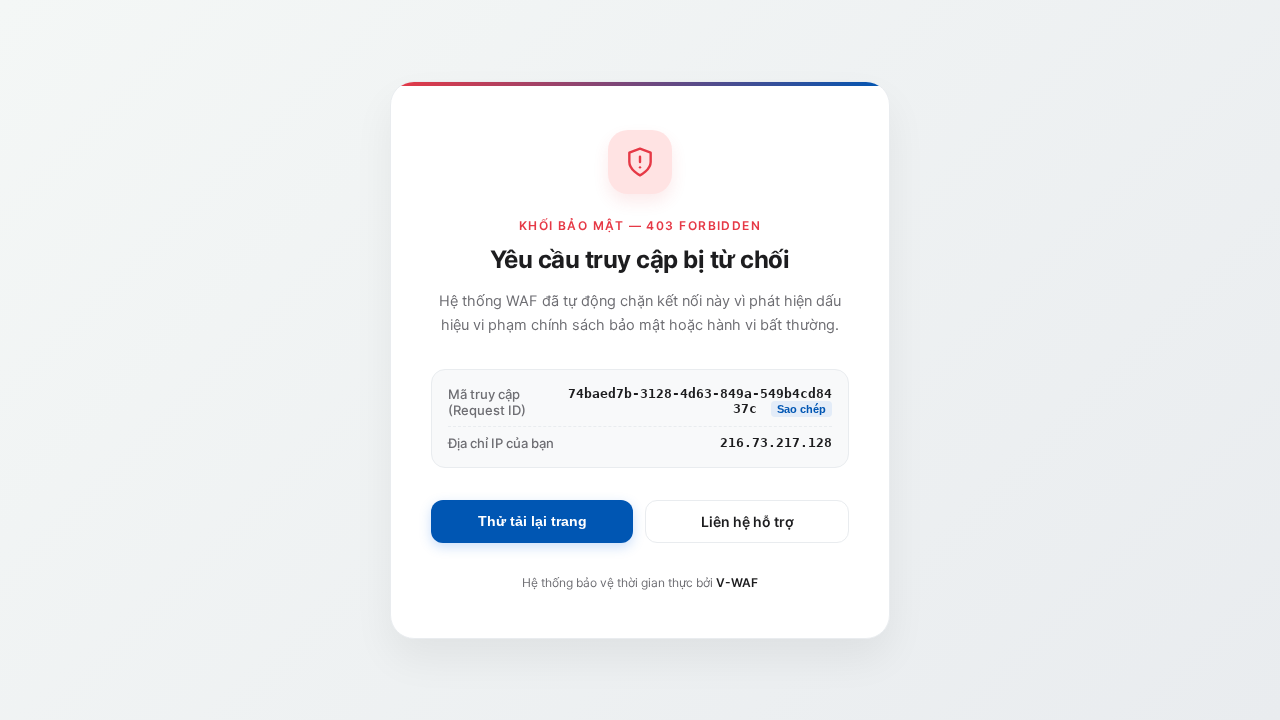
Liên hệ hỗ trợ (747, 521)
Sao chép (801, 409)
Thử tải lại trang (532, 521)
